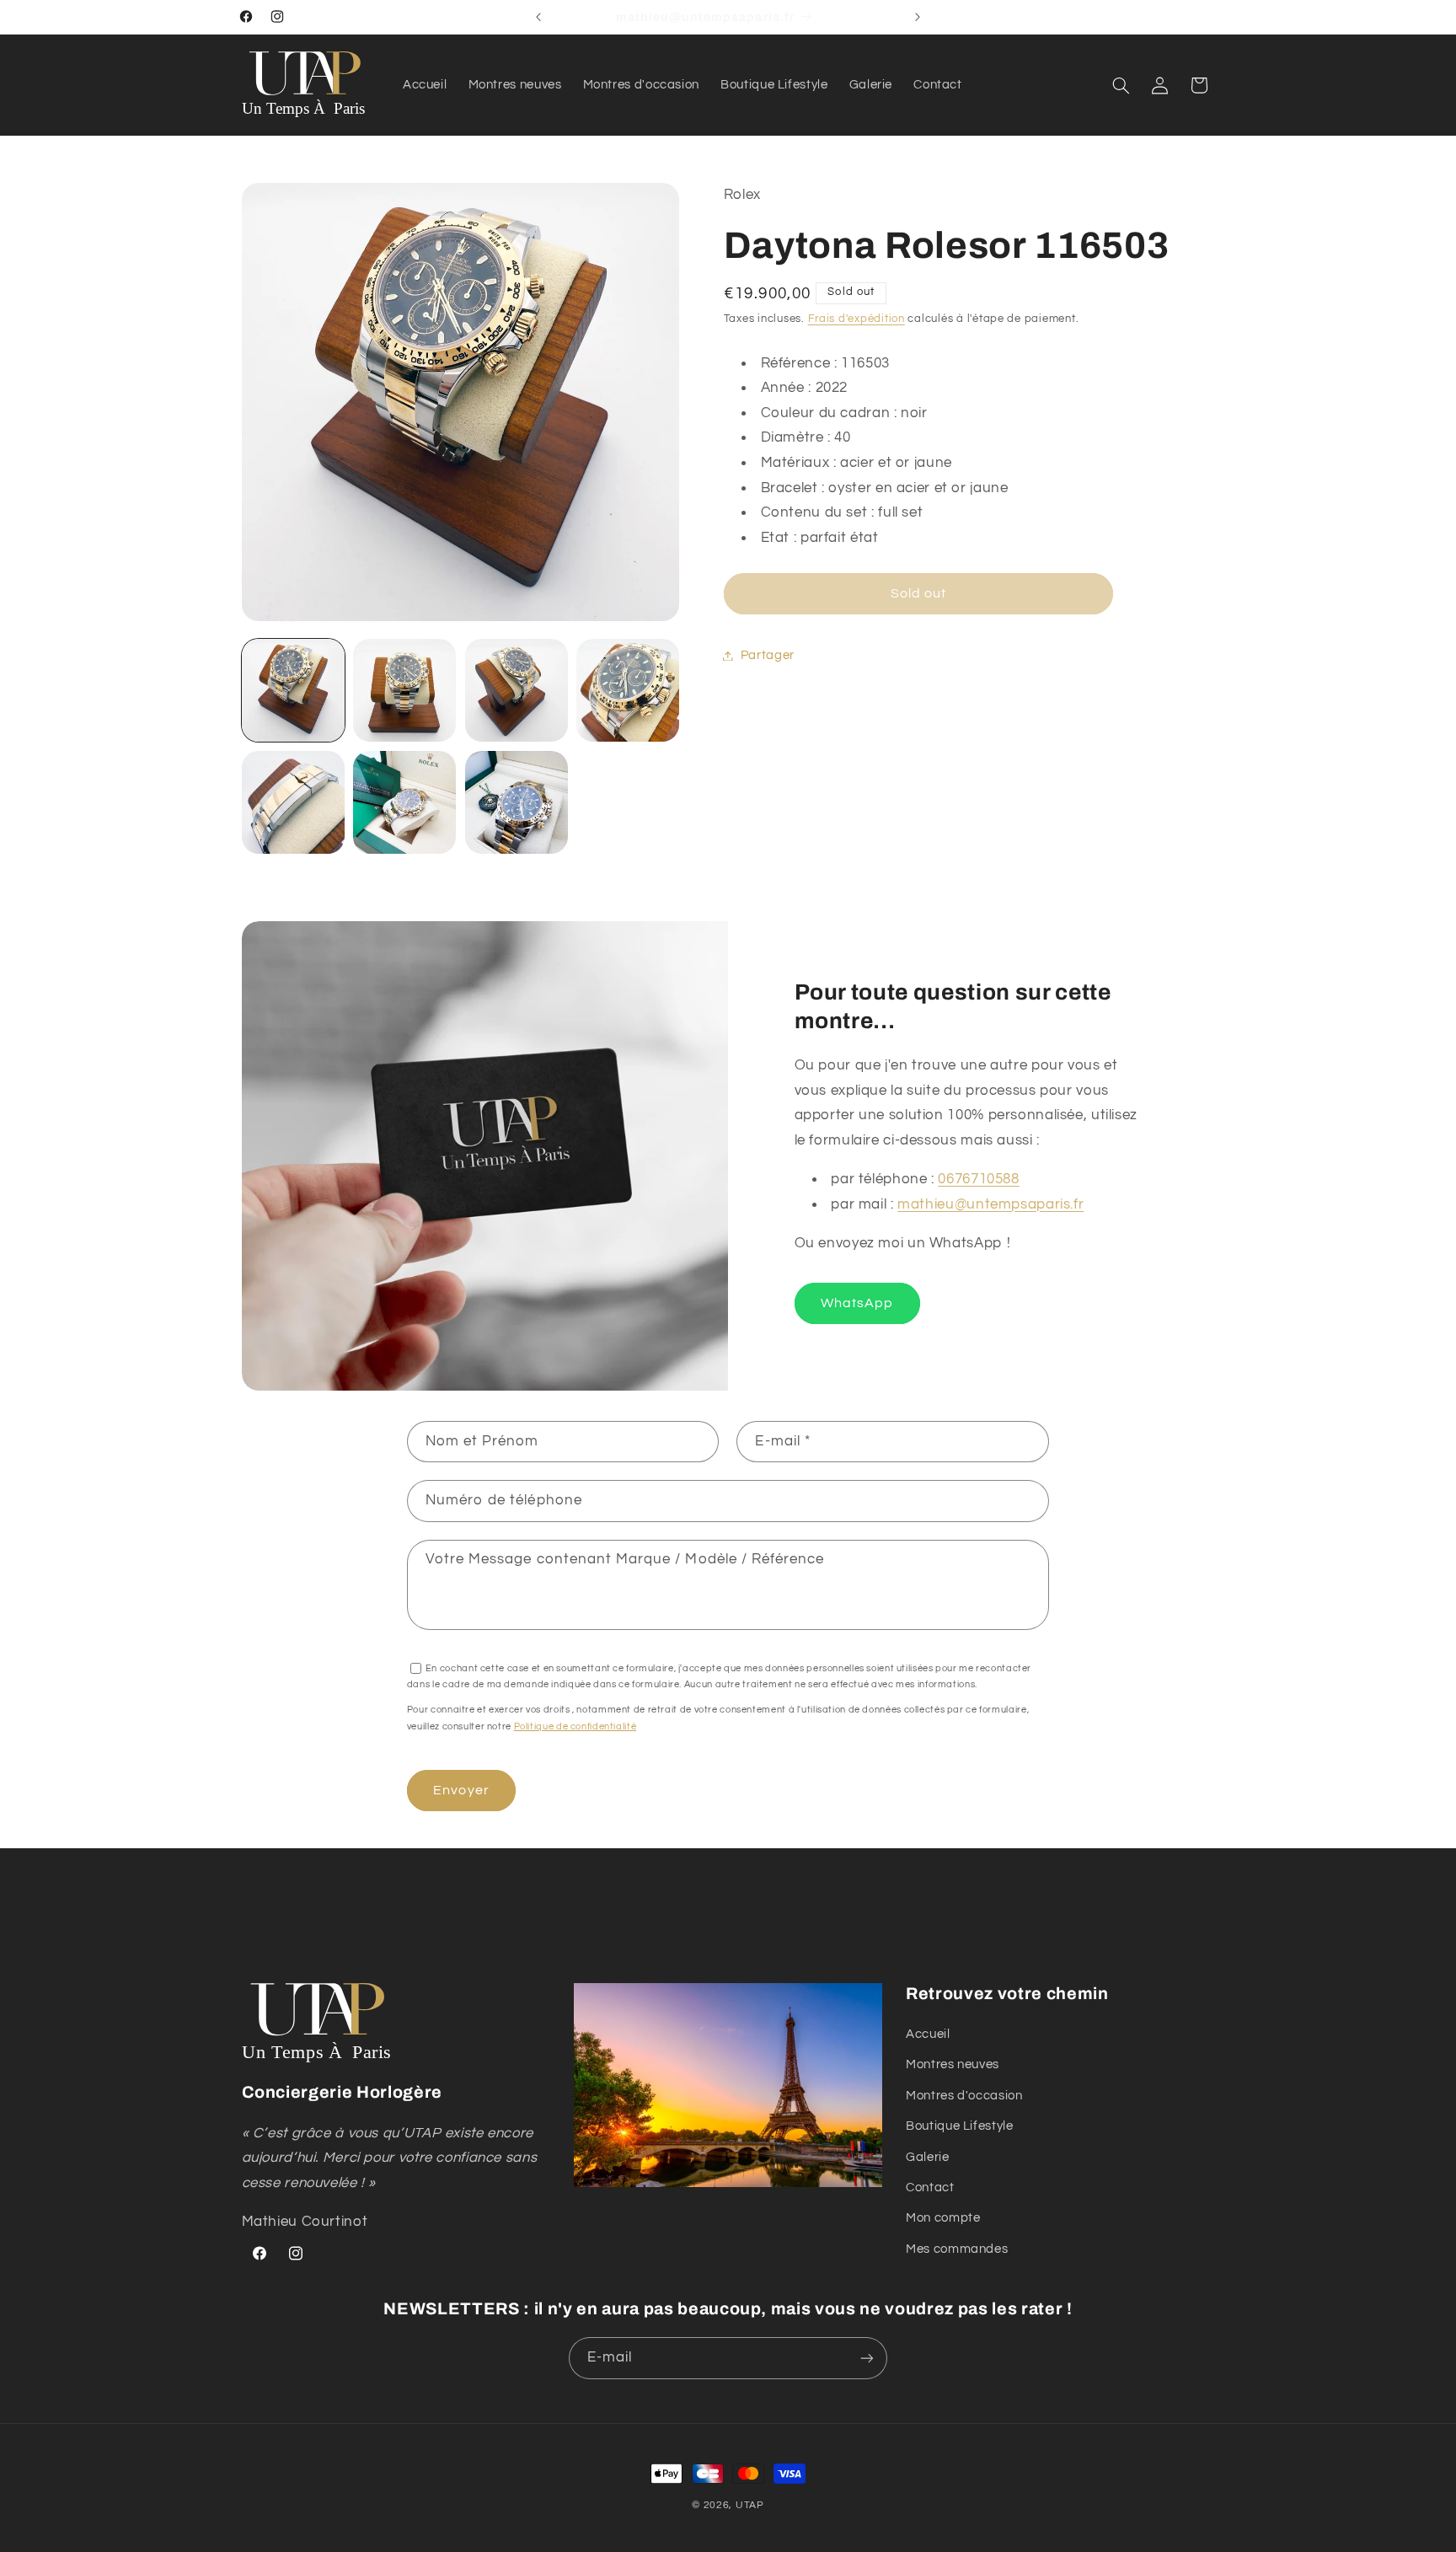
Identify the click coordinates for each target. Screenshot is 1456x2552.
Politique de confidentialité (575, 1726)
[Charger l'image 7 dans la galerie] (517, 802)
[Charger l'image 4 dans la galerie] (628, 690)
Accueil (928, 2034)
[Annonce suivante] (918, 17)
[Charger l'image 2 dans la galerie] (404, 690)
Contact (930, 2187)
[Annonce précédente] (538, 17)
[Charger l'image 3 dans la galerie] (517, 690)
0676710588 (978, 1179)
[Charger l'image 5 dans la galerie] (293, 802)
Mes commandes (957, 2249)
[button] (1121, 85)
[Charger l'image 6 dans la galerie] (404, 802)
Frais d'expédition (856, 319)
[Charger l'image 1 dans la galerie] (293, 690)
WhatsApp (857, 1303)
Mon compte (943, 2219)
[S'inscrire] (867, 2358)
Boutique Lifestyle (959, 2127)
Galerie (927, 2157)
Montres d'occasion (964, 2096)
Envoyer (461, 1790)
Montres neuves (953, 2065)
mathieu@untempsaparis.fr (990, 1204)
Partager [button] (768, 655)
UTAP (750, 2505)
